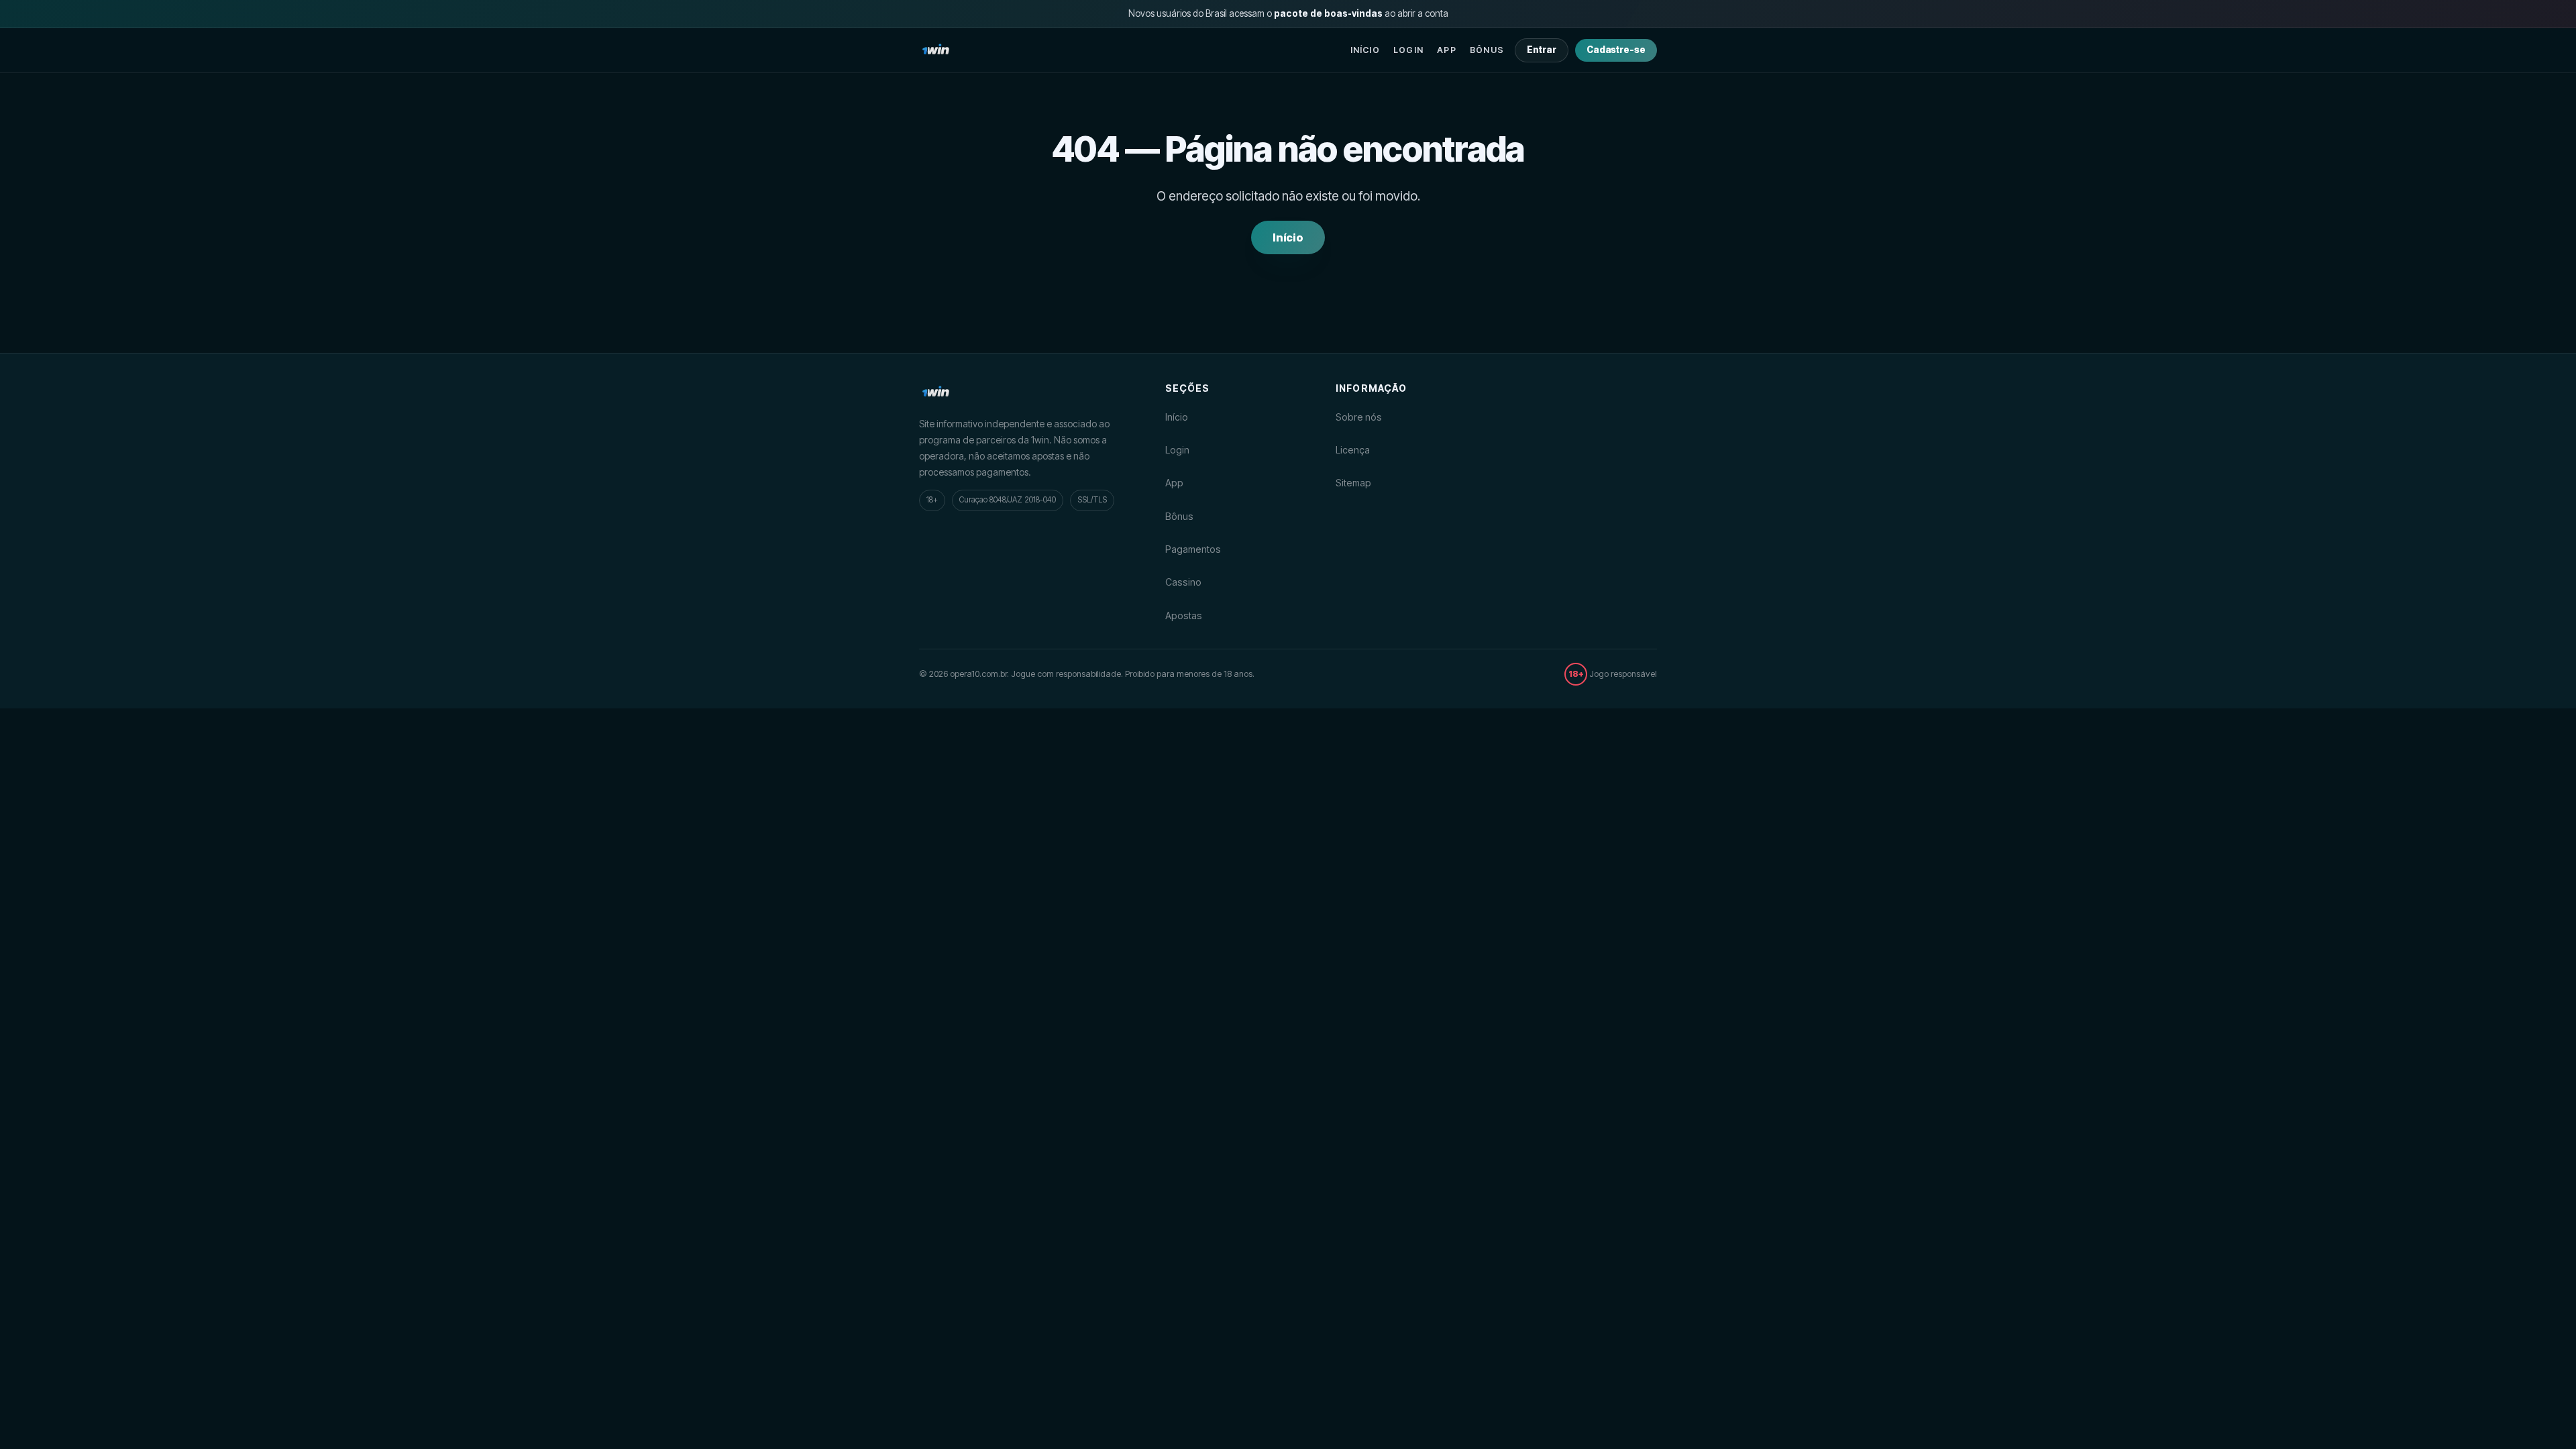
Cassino (1183, 582)
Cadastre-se (1616, 50)
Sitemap (1353, 483)
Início (1365, 50)
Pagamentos (1193, 549)
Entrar (1542, 50)
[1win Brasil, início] (936, 50)
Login (1408, 50)
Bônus (1487, 50)
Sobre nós (1359, 417)
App (1447, 50)
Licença (1353, 450)
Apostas (1184, 615)
